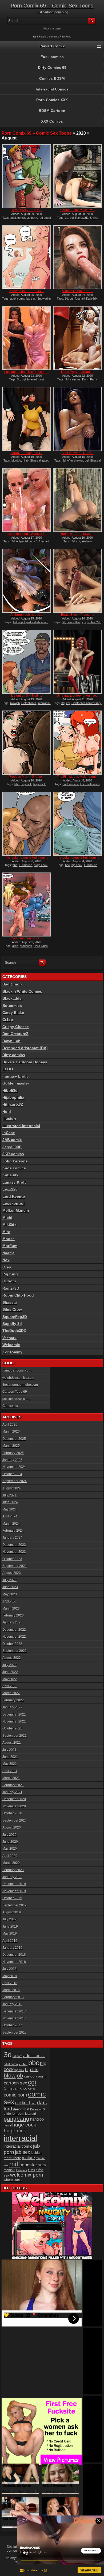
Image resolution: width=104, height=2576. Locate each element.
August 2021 (12, 1743)
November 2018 (14, 1962)
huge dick (40, 784)
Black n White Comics (22, 991)
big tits (32, 2070)
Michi (7, 1218)
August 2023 (12, 1573)
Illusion (9, 1119)
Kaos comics (14, 1168)
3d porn (17, 2056)
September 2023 (15, 1566)
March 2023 (11, 1608)
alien (15, 946)
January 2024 (12, 1538)
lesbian (36, 2153)
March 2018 (11, 1990)
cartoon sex (70, 784)
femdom (18, 2114)
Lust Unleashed (32, 381)
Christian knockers (19, 2088)
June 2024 (10, 1502)
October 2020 (12, 1813)
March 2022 (11, 1693)
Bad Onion (12, 984)
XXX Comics (52, 121)
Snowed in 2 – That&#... (27, 291)
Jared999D (12, 1147)
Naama (9, 1253)
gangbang (17, 2119)
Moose (9, 1239)
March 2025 (11, 1446)
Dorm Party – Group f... (77, 372)
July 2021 (9, 1750)
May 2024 (10, 1509)
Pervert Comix (52, 46)
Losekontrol (13, 1203)
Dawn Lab (11, 1041)
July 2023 (9, 1580)
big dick (19, 2070)
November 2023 (14, 1552)
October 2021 (12, 1728)
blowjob (16, 460)
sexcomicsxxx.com (16, 1399)
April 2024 (10, 1516)
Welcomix (11, 1345)
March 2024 (11, 1524)
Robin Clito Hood (18, 1295)
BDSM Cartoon (52, 111)
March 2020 (11, 1863)
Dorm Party (89, 379)
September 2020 (15, 1820)
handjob (37, 2119)
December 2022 (14, 1630)
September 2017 (15, 2033)
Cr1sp (8, 1019)
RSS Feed (39, 37)
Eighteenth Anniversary (86, 703)
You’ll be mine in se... (27, 938)
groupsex (26, 946)
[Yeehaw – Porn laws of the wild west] (77, 500)
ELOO (8, 1069)
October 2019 (12, 1898)
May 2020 (10, 1849)
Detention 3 (29, 703)
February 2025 (13, 1453)
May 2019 (10, 1933)
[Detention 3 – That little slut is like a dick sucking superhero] (27, 662)
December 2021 (14, 1714)
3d (67, 218)
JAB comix (12, 1140)
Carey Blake (13, 1013)
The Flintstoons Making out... (77, 777)
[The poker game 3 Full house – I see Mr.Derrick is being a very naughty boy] (77, 824)
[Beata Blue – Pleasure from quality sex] (77, 581)
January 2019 (12, 1948)
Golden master (16, 1083)
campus (75, 379)
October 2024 (12, 1474)
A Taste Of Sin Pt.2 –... (78, 291)
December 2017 (14, 2011)
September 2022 (15, 1651)
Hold (7, 1112)
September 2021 (15, 1736)
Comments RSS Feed (59, 37)
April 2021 (10, 1771)
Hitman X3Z (13, 1104)
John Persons (15, 1161)
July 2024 (9, 1495)
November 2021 (14, 1721)
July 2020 (9, 1835)
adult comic (34, 2056)
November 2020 (14, 1806)
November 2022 (14, 1637)
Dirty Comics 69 (52, 67)
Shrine (94, 218)
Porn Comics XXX (52, 100)
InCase (9, 1133)
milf (15, 2164)
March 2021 (11, 1778)
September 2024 (15, 1481)
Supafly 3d (12, 1324)
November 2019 (14, 1891)
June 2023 (10, 1587)
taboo (46, 460)
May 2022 (10, 1679)
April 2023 (10, 1601)
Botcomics (12, 1006)
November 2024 (14, 1467)
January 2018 (12, 2004)
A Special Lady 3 (27, 541)
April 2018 (10, 1983)
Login (58, 29)
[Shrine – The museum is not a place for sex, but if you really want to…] (77, 176)
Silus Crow (12, 1309)
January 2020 (12, 1877)
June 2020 (10, 1842)
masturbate (12, 2158)
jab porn (32, 218)
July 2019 (9, 1919)
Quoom (9, 1281)
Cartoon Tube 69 (15, 1392)
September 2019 (15, 1905)
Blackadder (13, 998)
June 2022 (10, 1672)
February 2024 (13, 1531)
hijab (26, 460)
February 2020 (13, 1870)
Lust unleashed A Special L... (26, 534)
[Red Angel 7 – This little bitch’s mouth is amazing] (27, 176)
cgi (72, 218)
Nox (6, 1260)
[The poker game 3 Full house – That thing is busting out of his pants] (27, 824)
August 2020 (12, 1827)
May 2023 (10, 1594)
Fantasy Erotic (16, 1076)
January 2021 (12, 1792)
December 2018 (14, 1955)
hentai (8, 2125)
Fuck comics (52, 57)
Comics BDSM (52, 78)
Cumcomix (10, 1406)
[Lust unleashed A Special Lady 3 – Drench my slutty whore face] (27, 500)
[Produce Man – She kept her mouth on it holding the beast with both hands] (27, 743)
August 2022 (12, 1658)
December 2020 (14, 1799)
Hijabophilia (13, 1097)
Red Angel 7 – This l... (26, 210)
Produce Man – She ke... (27, 777)
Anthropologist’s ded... (27, 615)
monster (29, 2165)
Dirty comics (14, 1055)
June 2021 (10, 1757)
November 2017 (14, 2018)
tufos (31, 2170)
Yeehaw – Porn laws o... (78, 534)
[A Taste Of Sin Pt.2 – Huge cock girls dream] (77, 257)
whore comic (13, 2180)
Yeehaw (87, 541)
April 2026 (10, 1425)
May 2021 (10, 1764)
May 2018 (10, 1976)
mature (28, 2158)
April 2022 (10, 1686)
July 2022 (9, 1665)
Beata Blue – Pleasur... (77, 615)
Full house (26, 865)
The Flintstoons (90, 784)
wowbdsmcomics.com (18, 1378)
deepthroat (21, 2109)
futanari (80, 299)
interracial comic (18, 2146)
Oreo (7, 1267)
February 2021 (13, 1785)
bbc (17, 784)
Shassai (35, 460)
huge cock (41, 865)
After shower (75, 460)
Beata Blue (74, 622)
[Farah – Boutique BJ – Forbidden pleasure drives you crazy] (27, 419)
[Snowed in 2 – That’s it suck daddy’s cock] (27, 257)
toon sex (22, 2170)
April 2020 (10, 1856)
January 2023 (12, 1622)
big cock (26, 784)
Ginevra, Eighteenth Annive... (77, 696)
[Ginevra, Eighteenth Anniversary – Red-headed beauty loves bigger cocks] (77, 662)
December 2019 (14, 1884)
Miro (6, 1232)
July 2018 (9, 1969)
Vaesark (9, 1338)
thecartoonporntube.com (20, 1385)
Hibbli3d (10, 1090)
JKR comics (13, 1154)
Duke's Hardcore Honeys (25, 1062)
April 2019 (10, 1941)
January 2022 (12, 1707)
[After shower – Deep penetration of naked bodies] (77, 419)
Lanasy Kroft (14, 1182)
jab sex (31, 299)
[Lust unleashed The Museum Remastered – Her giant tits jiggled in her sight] (27, 338)
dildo (7, 2114)
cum (33, 2103)
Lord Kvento (14, 1196)
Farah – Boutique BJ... (26, 453)
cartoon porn (35, 2076)
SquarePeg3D (15, 1317)
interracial (44, 703)
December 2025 (14, 1439)
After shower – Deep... (78, 453)
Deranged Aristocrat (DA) (25, 1048)
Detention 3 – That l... (27, 696)
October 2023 (12, 1559)
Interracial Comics (52, 89)
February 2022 (13, 1700)
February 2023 (13, 1615)
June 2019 (10, 1927)
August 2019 (12, 1912)
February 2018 (13, 1997)
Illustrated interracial (21, 1126)
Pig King (10, 1274)
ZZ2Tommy (12, 1352)
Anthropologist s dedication (30, 622)
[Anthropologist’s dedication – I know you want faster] (27, 581)
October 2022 (12, 1644)
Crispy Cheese (16, 1027)
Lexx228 (10, 1189)
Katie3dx (92, 299)
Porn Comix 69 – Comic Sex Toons (52, 6)
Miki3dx (9, 1225)
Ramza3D (82, 218)
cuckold (23, 2103)
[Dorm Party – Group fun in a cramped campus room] (77, 338)
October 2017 (12, 2025)
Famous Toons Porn (17, 1370)
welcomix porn (27, 2175)
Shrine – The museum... (77, 210)
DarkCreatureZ (15, 1034)
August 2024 (12, 1488)
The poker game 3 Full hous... (27, 858)
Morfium (10, 1246)
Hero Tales (41, 946)
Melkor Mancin (16, 1210)
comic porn (15, 2095)
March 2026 (11, 1431)
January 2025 (12, 1460)
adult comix (18, 218)
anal (23, 2064)
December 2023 (14, 1545)
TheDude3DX (14, 1331)
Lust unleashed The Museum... (27, 372)
